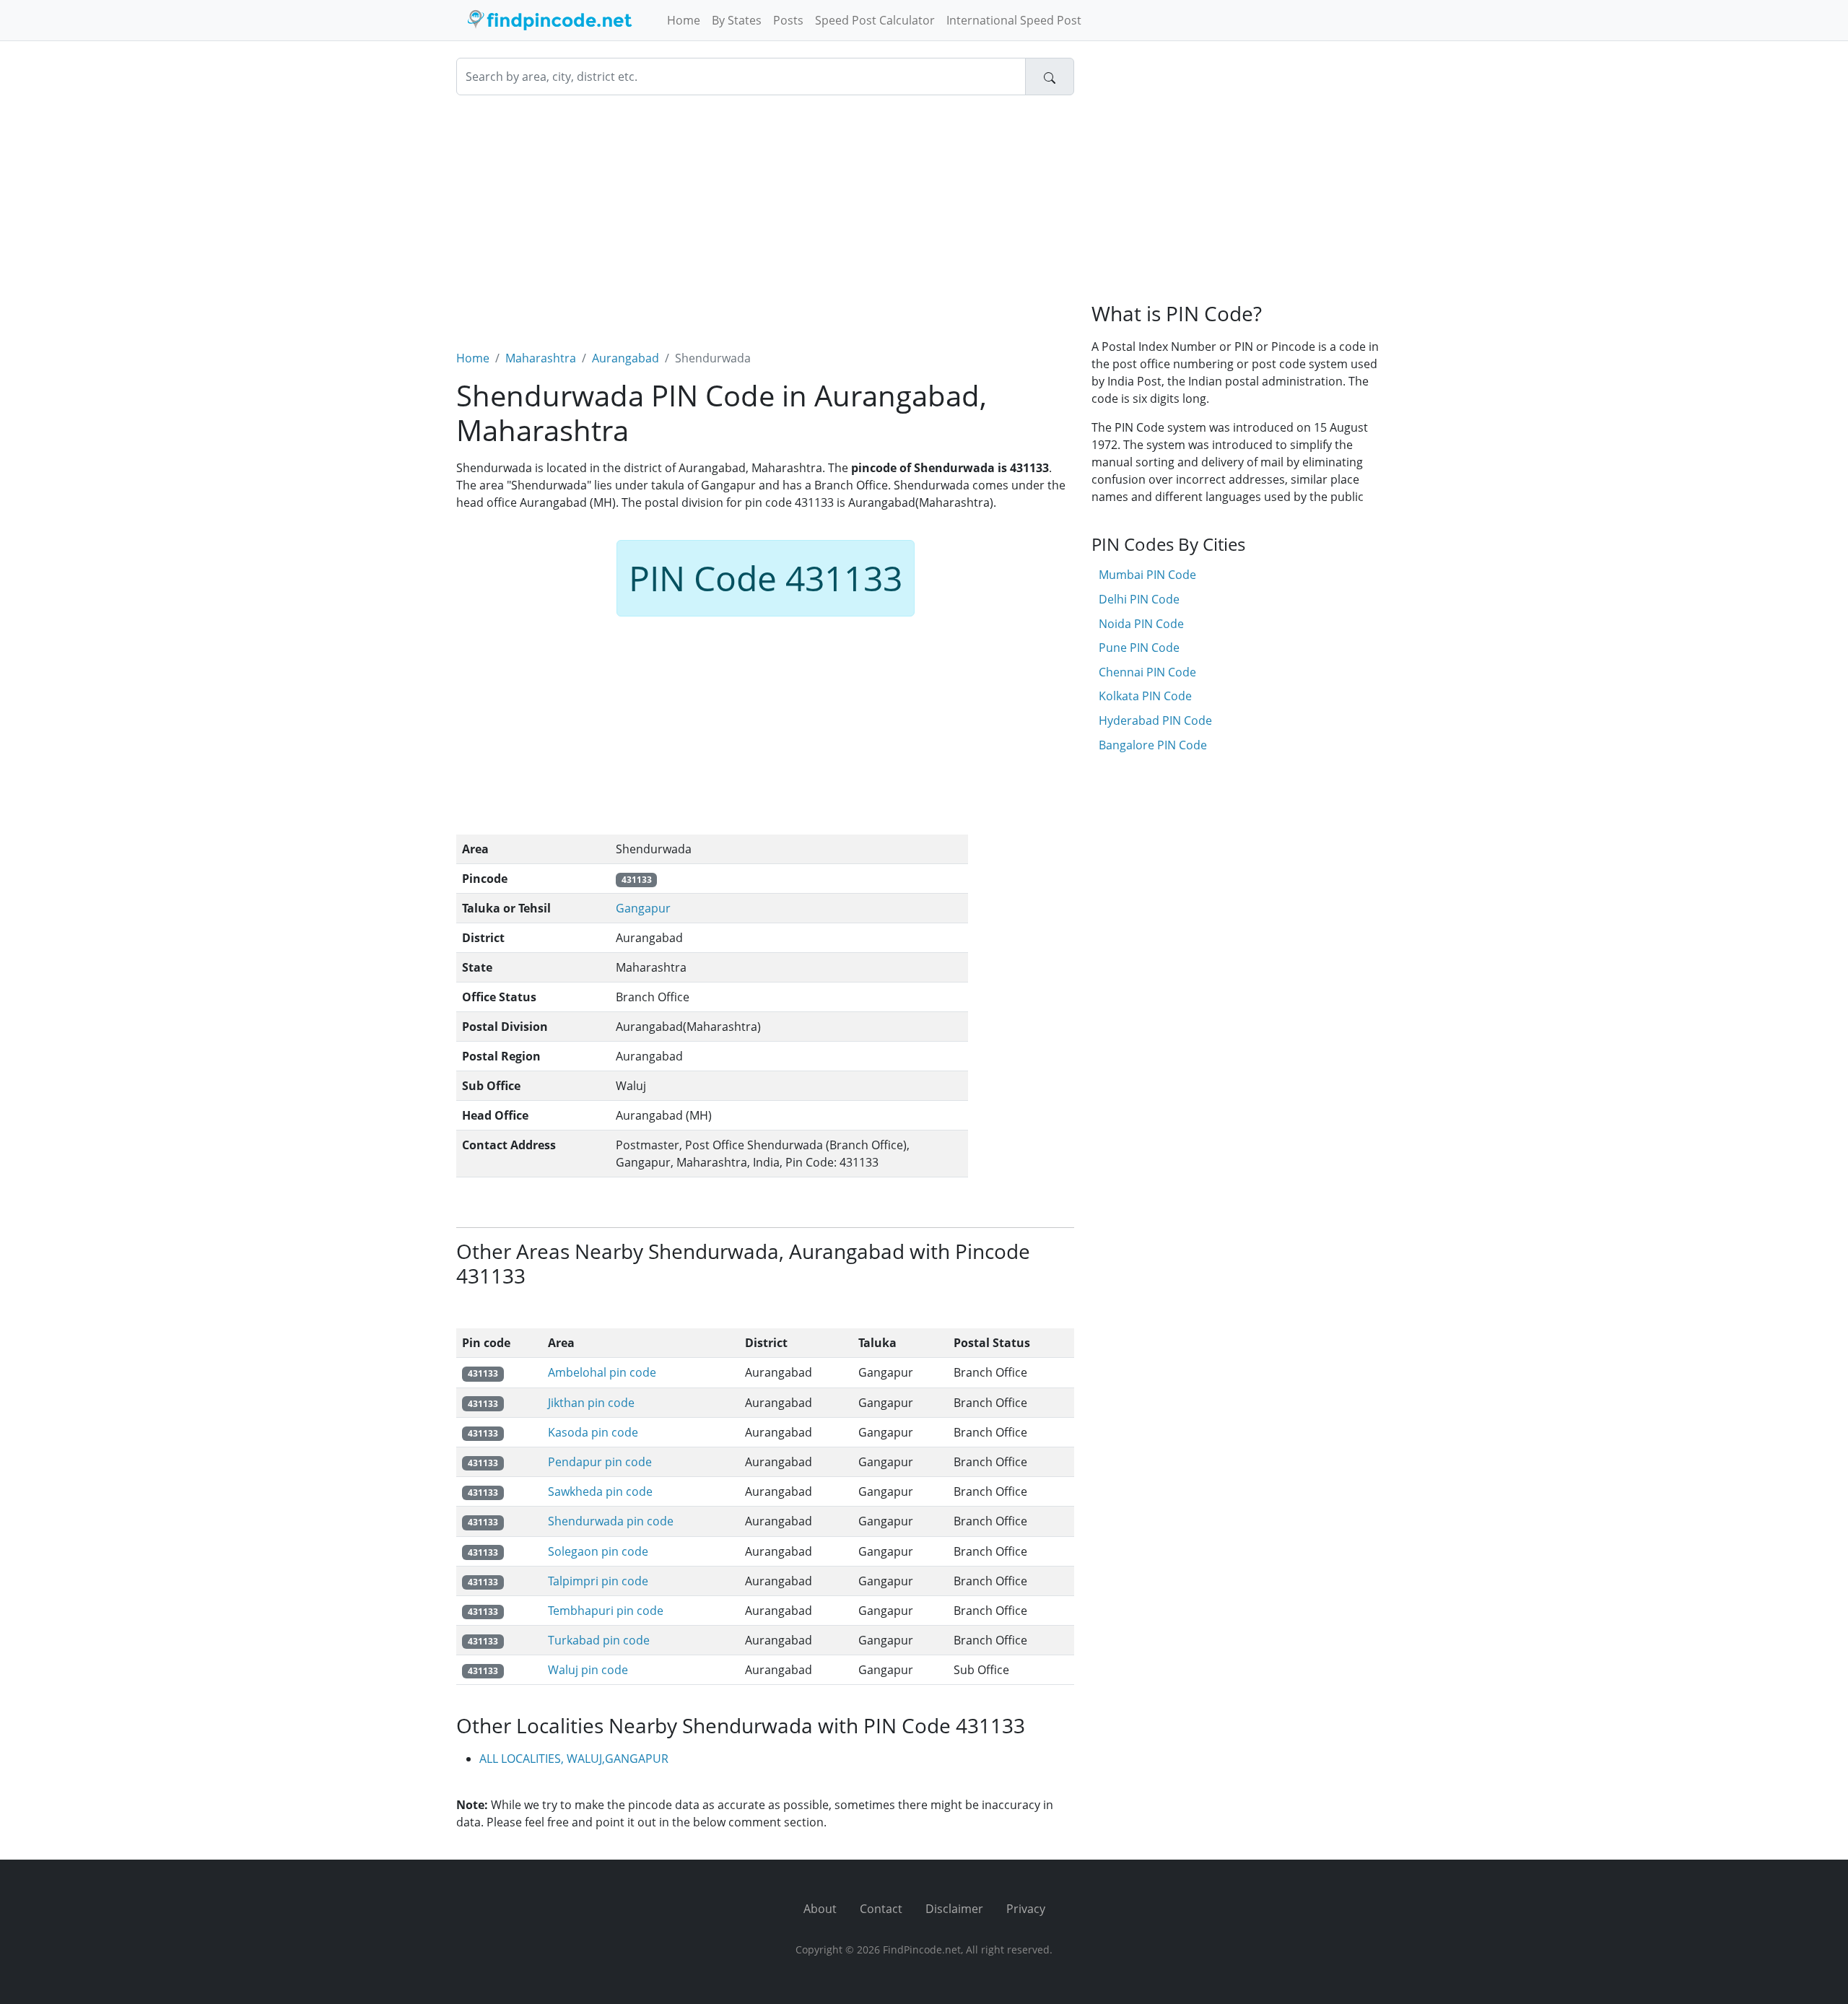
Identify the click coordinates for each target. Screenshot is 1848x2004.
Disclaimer (954, 1909)
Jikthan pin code (591, 1403)
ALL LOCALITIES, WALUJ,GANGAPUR (574, 1759)
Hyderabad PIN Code (1155, 720)
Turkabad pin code (599, 1640)
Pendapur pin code (600, 1462)
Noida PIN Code (1141, 624)
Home (684, 20)
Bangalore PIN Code (1153, 745)
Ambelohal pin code (602, 1372)
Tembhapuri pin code (606, 1611)
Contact (881, 1909)
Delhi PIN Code (1139, 599)
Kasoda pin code (593, 1432)
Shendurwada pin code (611, 1521)
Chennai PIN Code (1147, 672)
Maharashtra (541, 358)
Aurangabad (626, 358)
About (820, 1909)
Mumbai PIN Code (1147, 575)
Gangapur (643, 908)
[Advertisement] (765, 214)
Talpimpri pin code (598, 1581)
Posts (788, 20)
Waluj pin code (588, 1670)
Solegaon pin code (598, 1551)
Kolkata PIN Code (1145, 696)
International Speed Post (1014, 20)
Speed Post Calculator (875, 20)
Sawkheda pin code (600, 1491)
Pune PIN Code (1139, 648)
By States (737, 20)
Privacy (1026, 1909)
